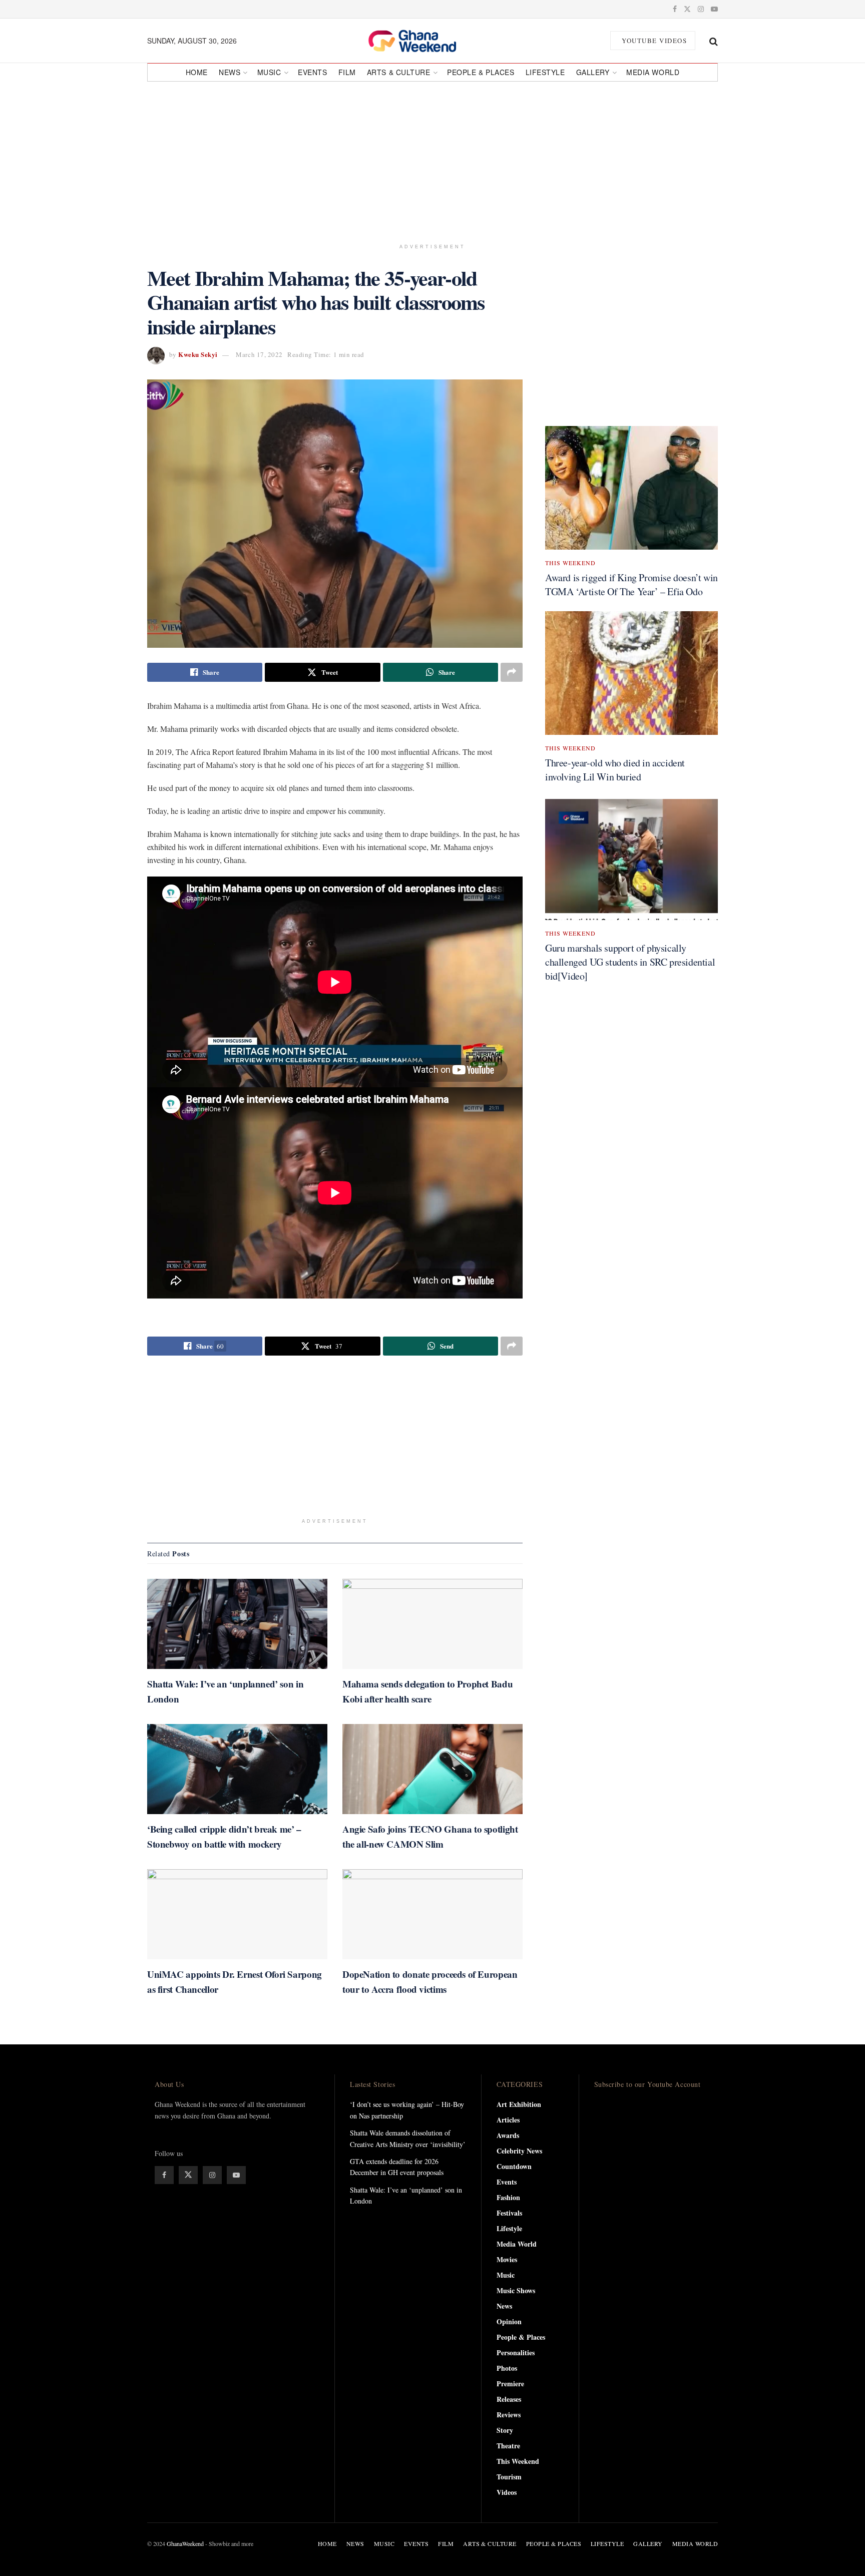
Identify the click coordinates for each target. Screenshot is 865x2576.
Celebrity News (519, 2151)
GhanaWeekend (185, 2543)
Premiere (510, 2384)
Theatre (508, 2446)
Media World (653, 72)
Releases (509, 2399)
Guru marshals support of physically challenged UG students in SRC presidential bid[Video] (630, 962)
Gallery (593, 72)
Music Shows (516, 2290)
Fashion (508, 2197)
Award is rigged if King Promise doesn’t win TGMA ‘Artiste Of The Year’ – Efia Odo (631, 584)
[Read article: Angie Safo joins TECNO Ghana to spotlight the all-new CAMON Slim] (432, 1769)
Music (269, 72)
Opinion (509, 2321)
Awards (508, 2135)
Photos (507, 2368)
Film (347, 72)
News (230, 72)
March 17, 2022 (259, 354)
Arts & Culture (399, 72)
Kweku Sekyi (198, 354)
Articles (508, 2120)
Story (505, 2430)
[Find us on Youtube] (714, 9)
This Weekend (570, 563)
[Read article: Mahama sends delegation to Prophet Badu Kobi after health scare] (432, 1624)
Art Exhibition (519, 2104)
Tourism (509, 2477)
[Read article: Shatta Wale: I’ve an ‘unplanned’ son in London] (237, 1624)
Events (312, 72)
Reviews (509, 2415)
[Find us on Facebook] (675, 9)
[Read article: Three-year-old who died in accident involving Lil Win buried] (631, 673)
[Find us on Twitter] (687, 9)
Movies (507, 2259)
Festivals (509, 2213)
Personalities (516, 2352)
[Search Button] (714, 41)
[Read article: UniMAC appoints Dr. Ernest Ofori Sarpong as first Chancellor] (237, 1914)
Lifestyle (545, 72)
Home (197, 72)
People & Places (481, 72)
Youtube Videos (654, 41)
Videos (507, 2492)
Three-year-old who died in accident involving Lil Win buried (615, 770)
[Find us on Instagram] (701, 9)
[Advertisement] (432, 158)
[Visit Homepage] (423, 41)
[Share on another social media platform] (512, 672)
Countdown (514, 2166)
